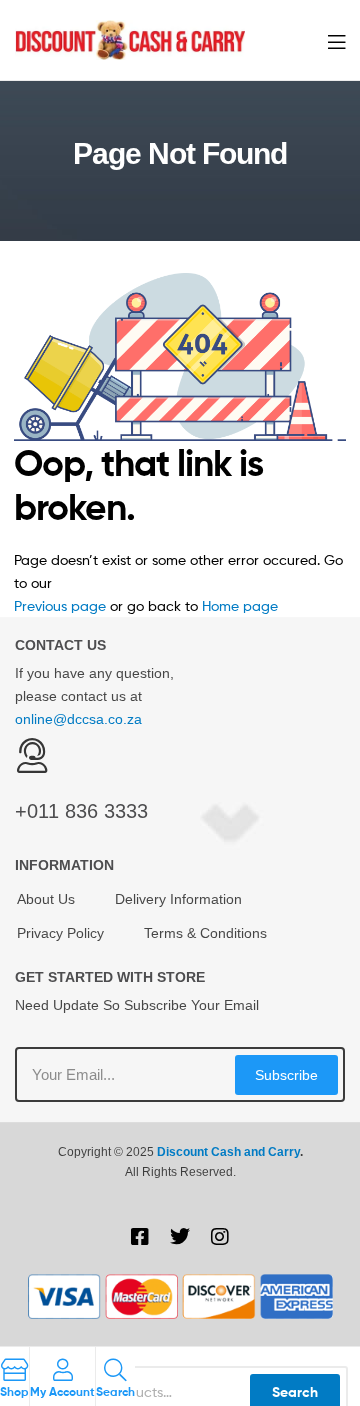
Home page (240, 605)
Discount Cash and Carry (228, 1152)
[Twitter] (180, 1237)
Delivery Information (178, 899)
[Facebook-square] (140, 1237)
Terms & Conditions (205, 933)
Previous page (60, 605)
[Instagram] (220, 1237)
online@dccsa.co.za (78, 719)
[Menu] (336, 40)
